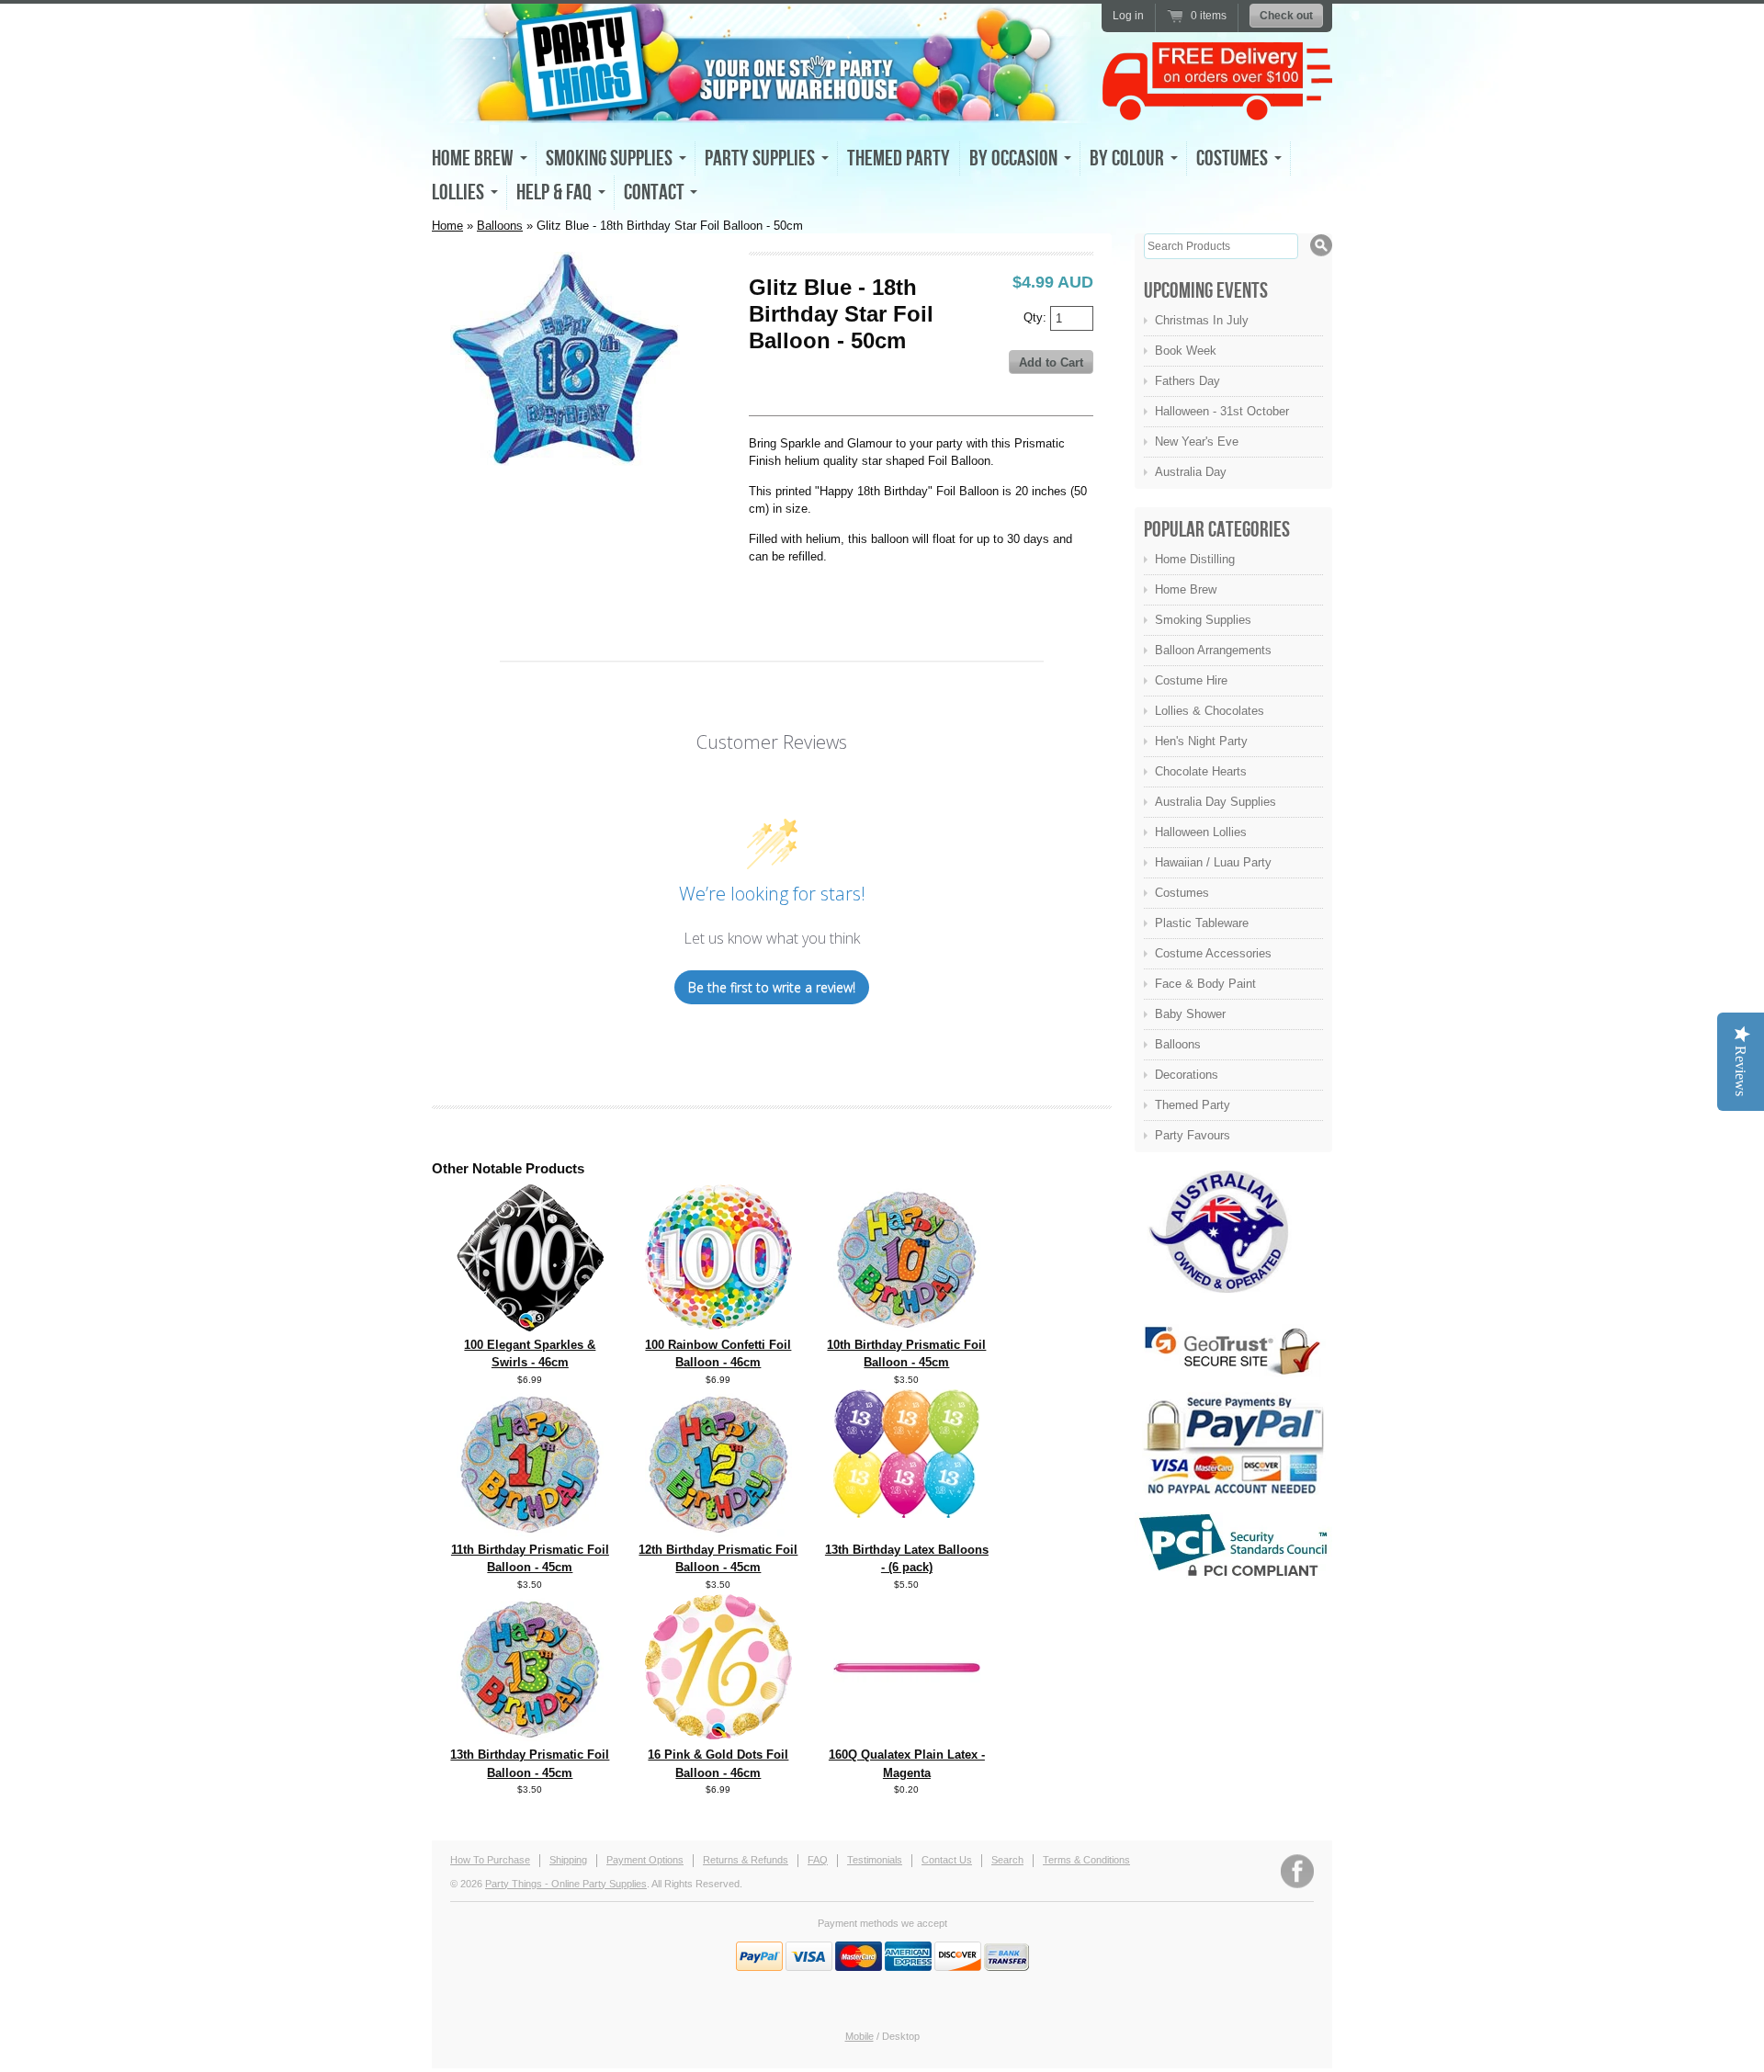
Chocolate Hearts (1201, 771)
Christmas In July (1202, 320)
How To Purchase (490, 1860)
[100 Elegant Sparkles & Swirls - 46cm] (530, 1327)
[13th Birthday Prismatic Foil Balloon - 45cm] (530, 1737)
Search (1007, 1860)
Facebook (1297, 1871)
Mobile (859, 2036)
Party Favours (1193, 1135)
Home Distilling (1195, 559)
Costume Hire (1191, 680)
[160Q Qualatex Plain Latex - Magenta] (907, 1737)
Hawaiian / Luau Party (1213, 862)
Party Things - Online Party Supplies (566, 1884)
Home (447, 226)
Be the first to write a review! (772, 987)
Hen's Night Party (1201, 741)
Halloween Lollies (1201, 832)
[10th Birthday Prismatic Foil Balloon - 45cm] (907, 1327)
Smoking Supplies (1203, 620)
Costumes (1182, 893)
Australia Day (1191, 472)
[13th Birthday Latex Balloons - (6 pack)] (907, 1514)
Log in (1128, 16)
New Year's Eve (1197, 442)
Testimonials (875, 1860)
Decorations (1187, 1075)
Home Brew (1186, 589)
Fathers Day (1187, 381)
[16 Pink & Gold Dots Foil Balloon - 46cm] (718, 1735)
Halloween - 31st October (1222, 411)
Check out (1286, 16)
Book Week (1186, 351)
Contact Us (947, 1860)
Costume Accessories (1213, 953)
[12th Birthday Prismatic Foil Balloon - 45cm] (718, 1532)
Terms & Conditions (1086, 1860)
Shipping (568, 1860)
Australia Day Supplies (1216, 802)
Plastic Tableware (1202, 923)
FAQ (818, 1860)
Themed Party (899, 159)
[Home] (763, 107)
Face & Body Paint (1205, 984)
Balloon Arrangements (1213, 650)
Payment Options (645, 1860)
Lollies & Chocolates (1210, 711)
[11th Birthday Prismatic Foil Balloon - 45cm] (530, 1532)
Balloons (500, 226)
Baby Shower (1190, 1014)
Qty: (1037, 317)
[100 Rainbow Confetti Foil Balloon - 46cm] (718, 1325)
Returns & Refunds (746, 1860)
